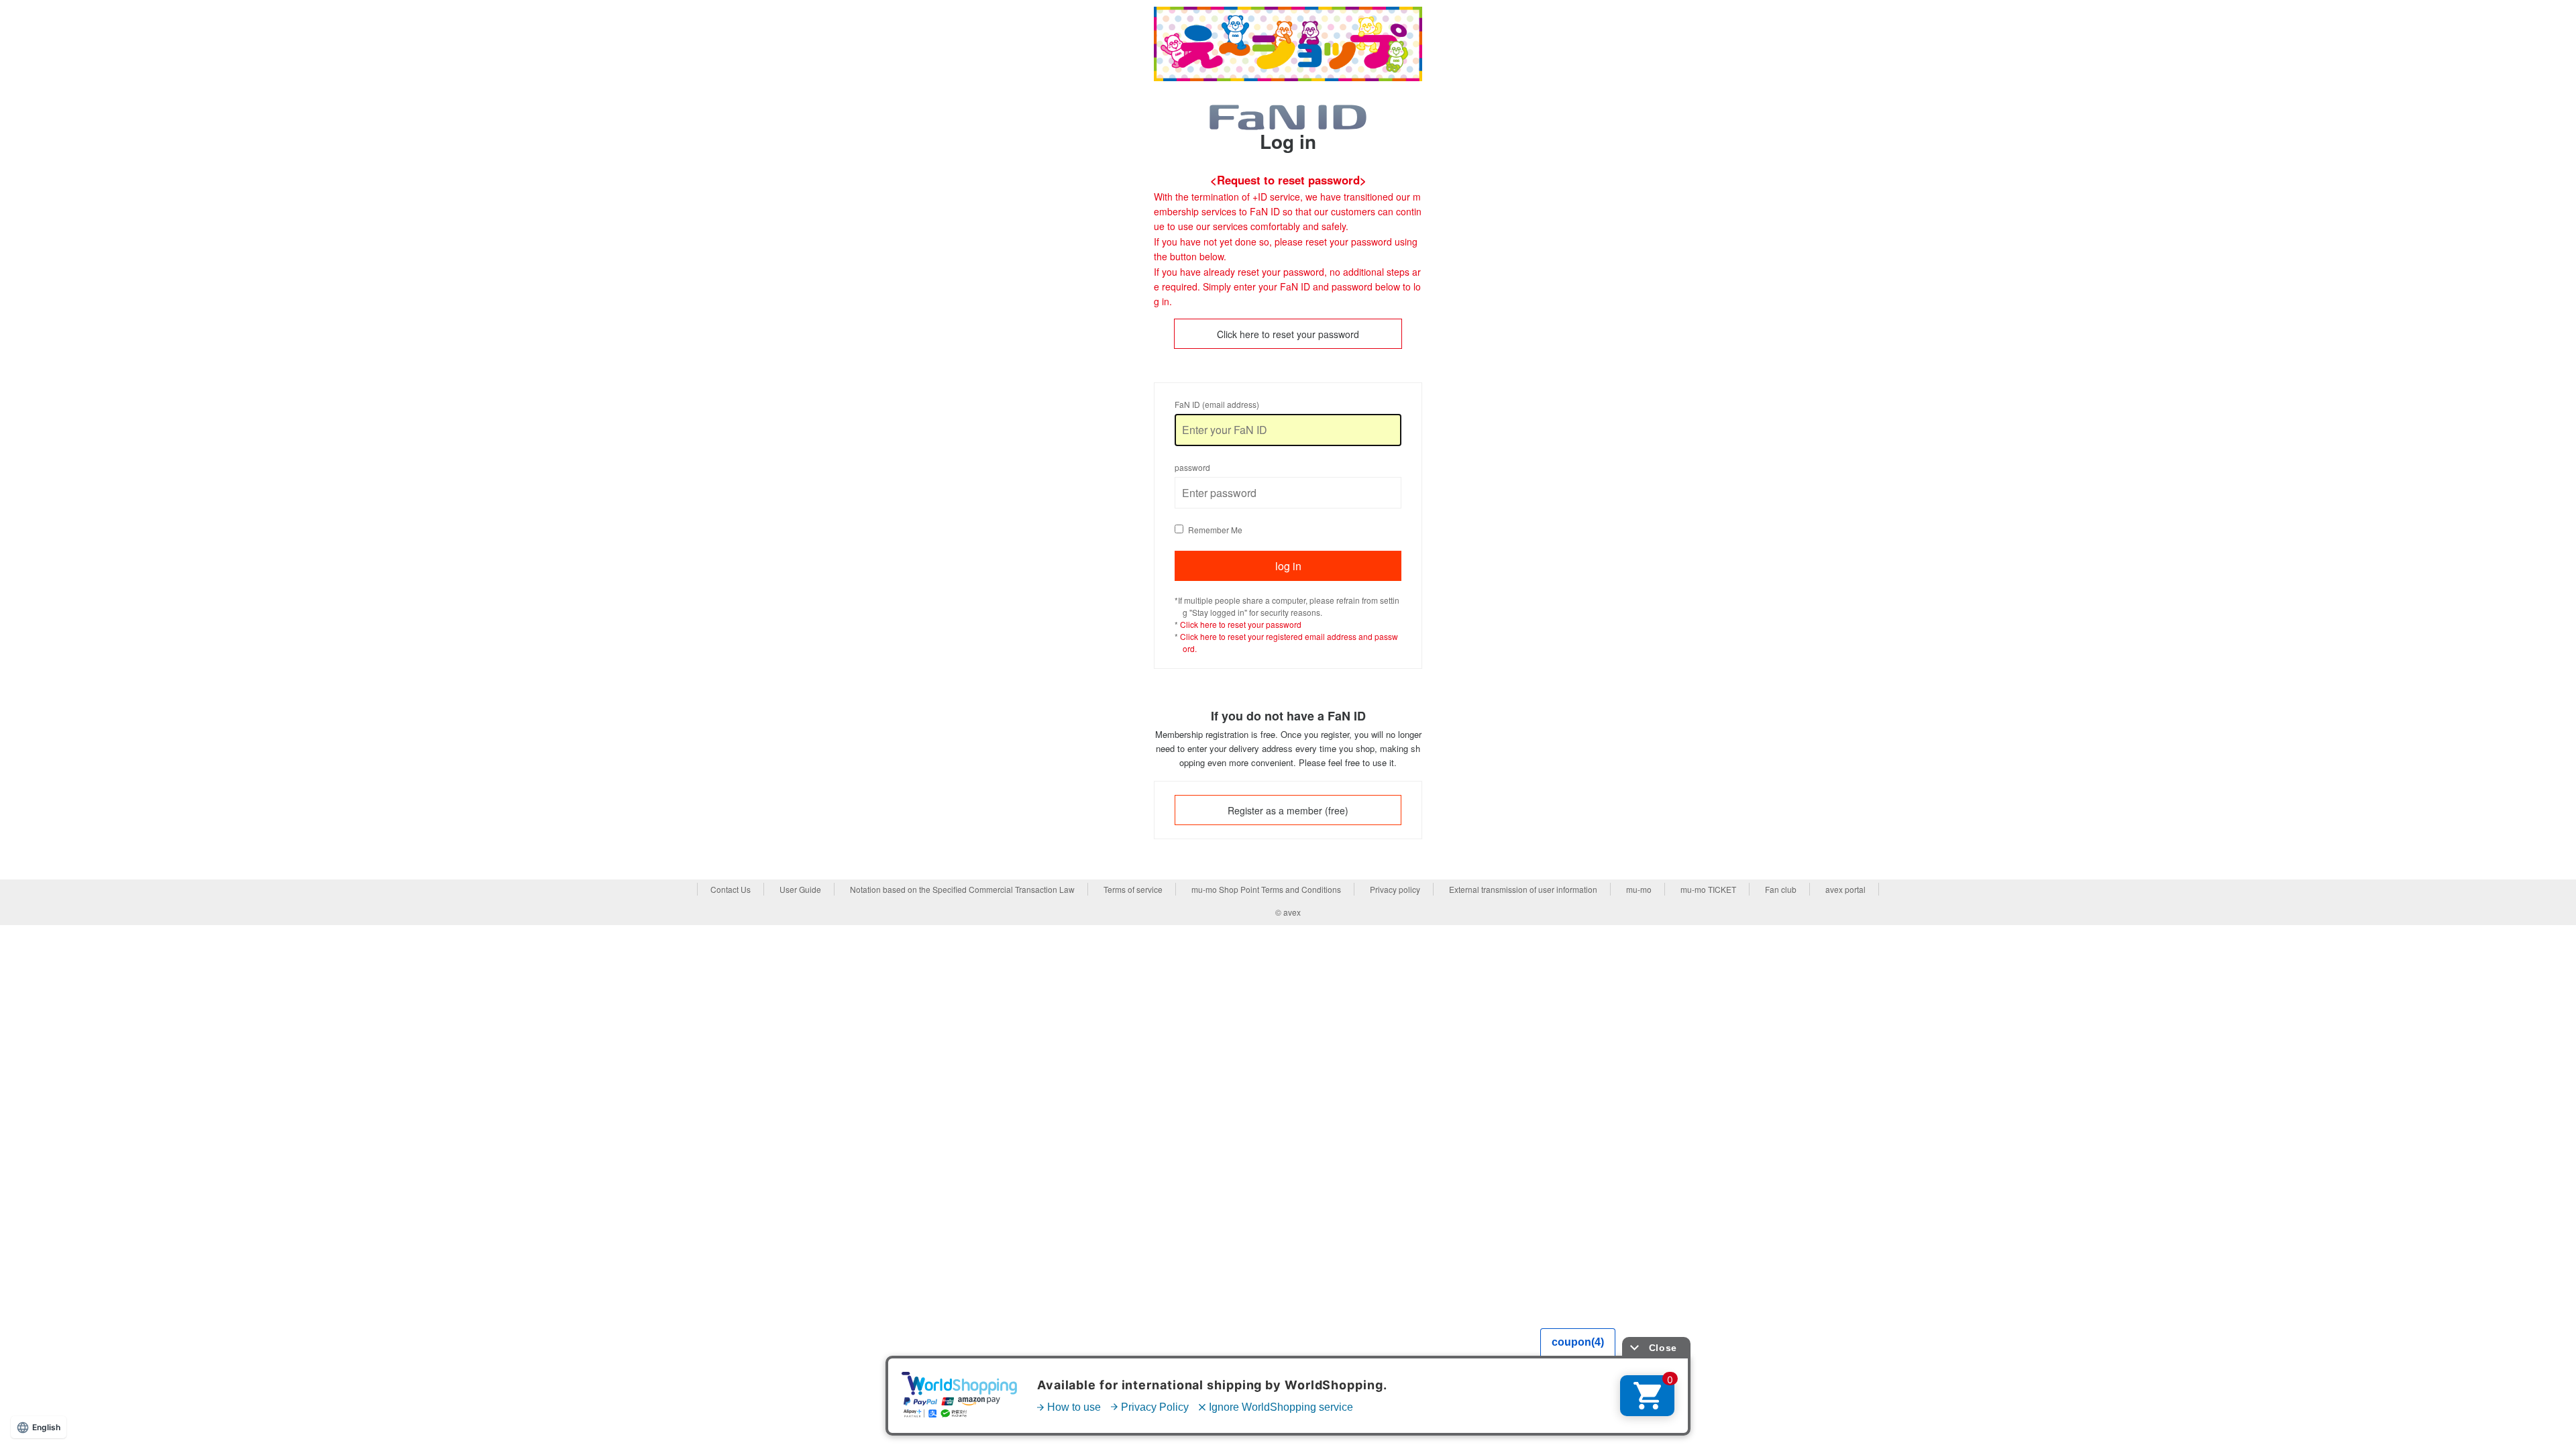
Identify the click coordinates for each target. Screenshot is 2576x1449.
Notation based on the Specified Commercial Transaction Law (962, 889)
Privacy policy (1395, 889)
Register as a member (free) (1288, 810)
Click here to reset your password (1288, 334)
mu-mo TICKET (1708, 889)
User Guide (800, 889)
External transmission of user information (1523, 889)
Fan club (1781, 889)
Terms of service (1133, 889)
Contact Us (731, 889)
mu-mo (1639, 889)
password (1192, 467)
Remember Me (1215, 530)
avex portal (1845, 889)
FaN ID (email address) (1217, 404)
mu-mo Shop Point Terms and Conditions (1266, 889)
